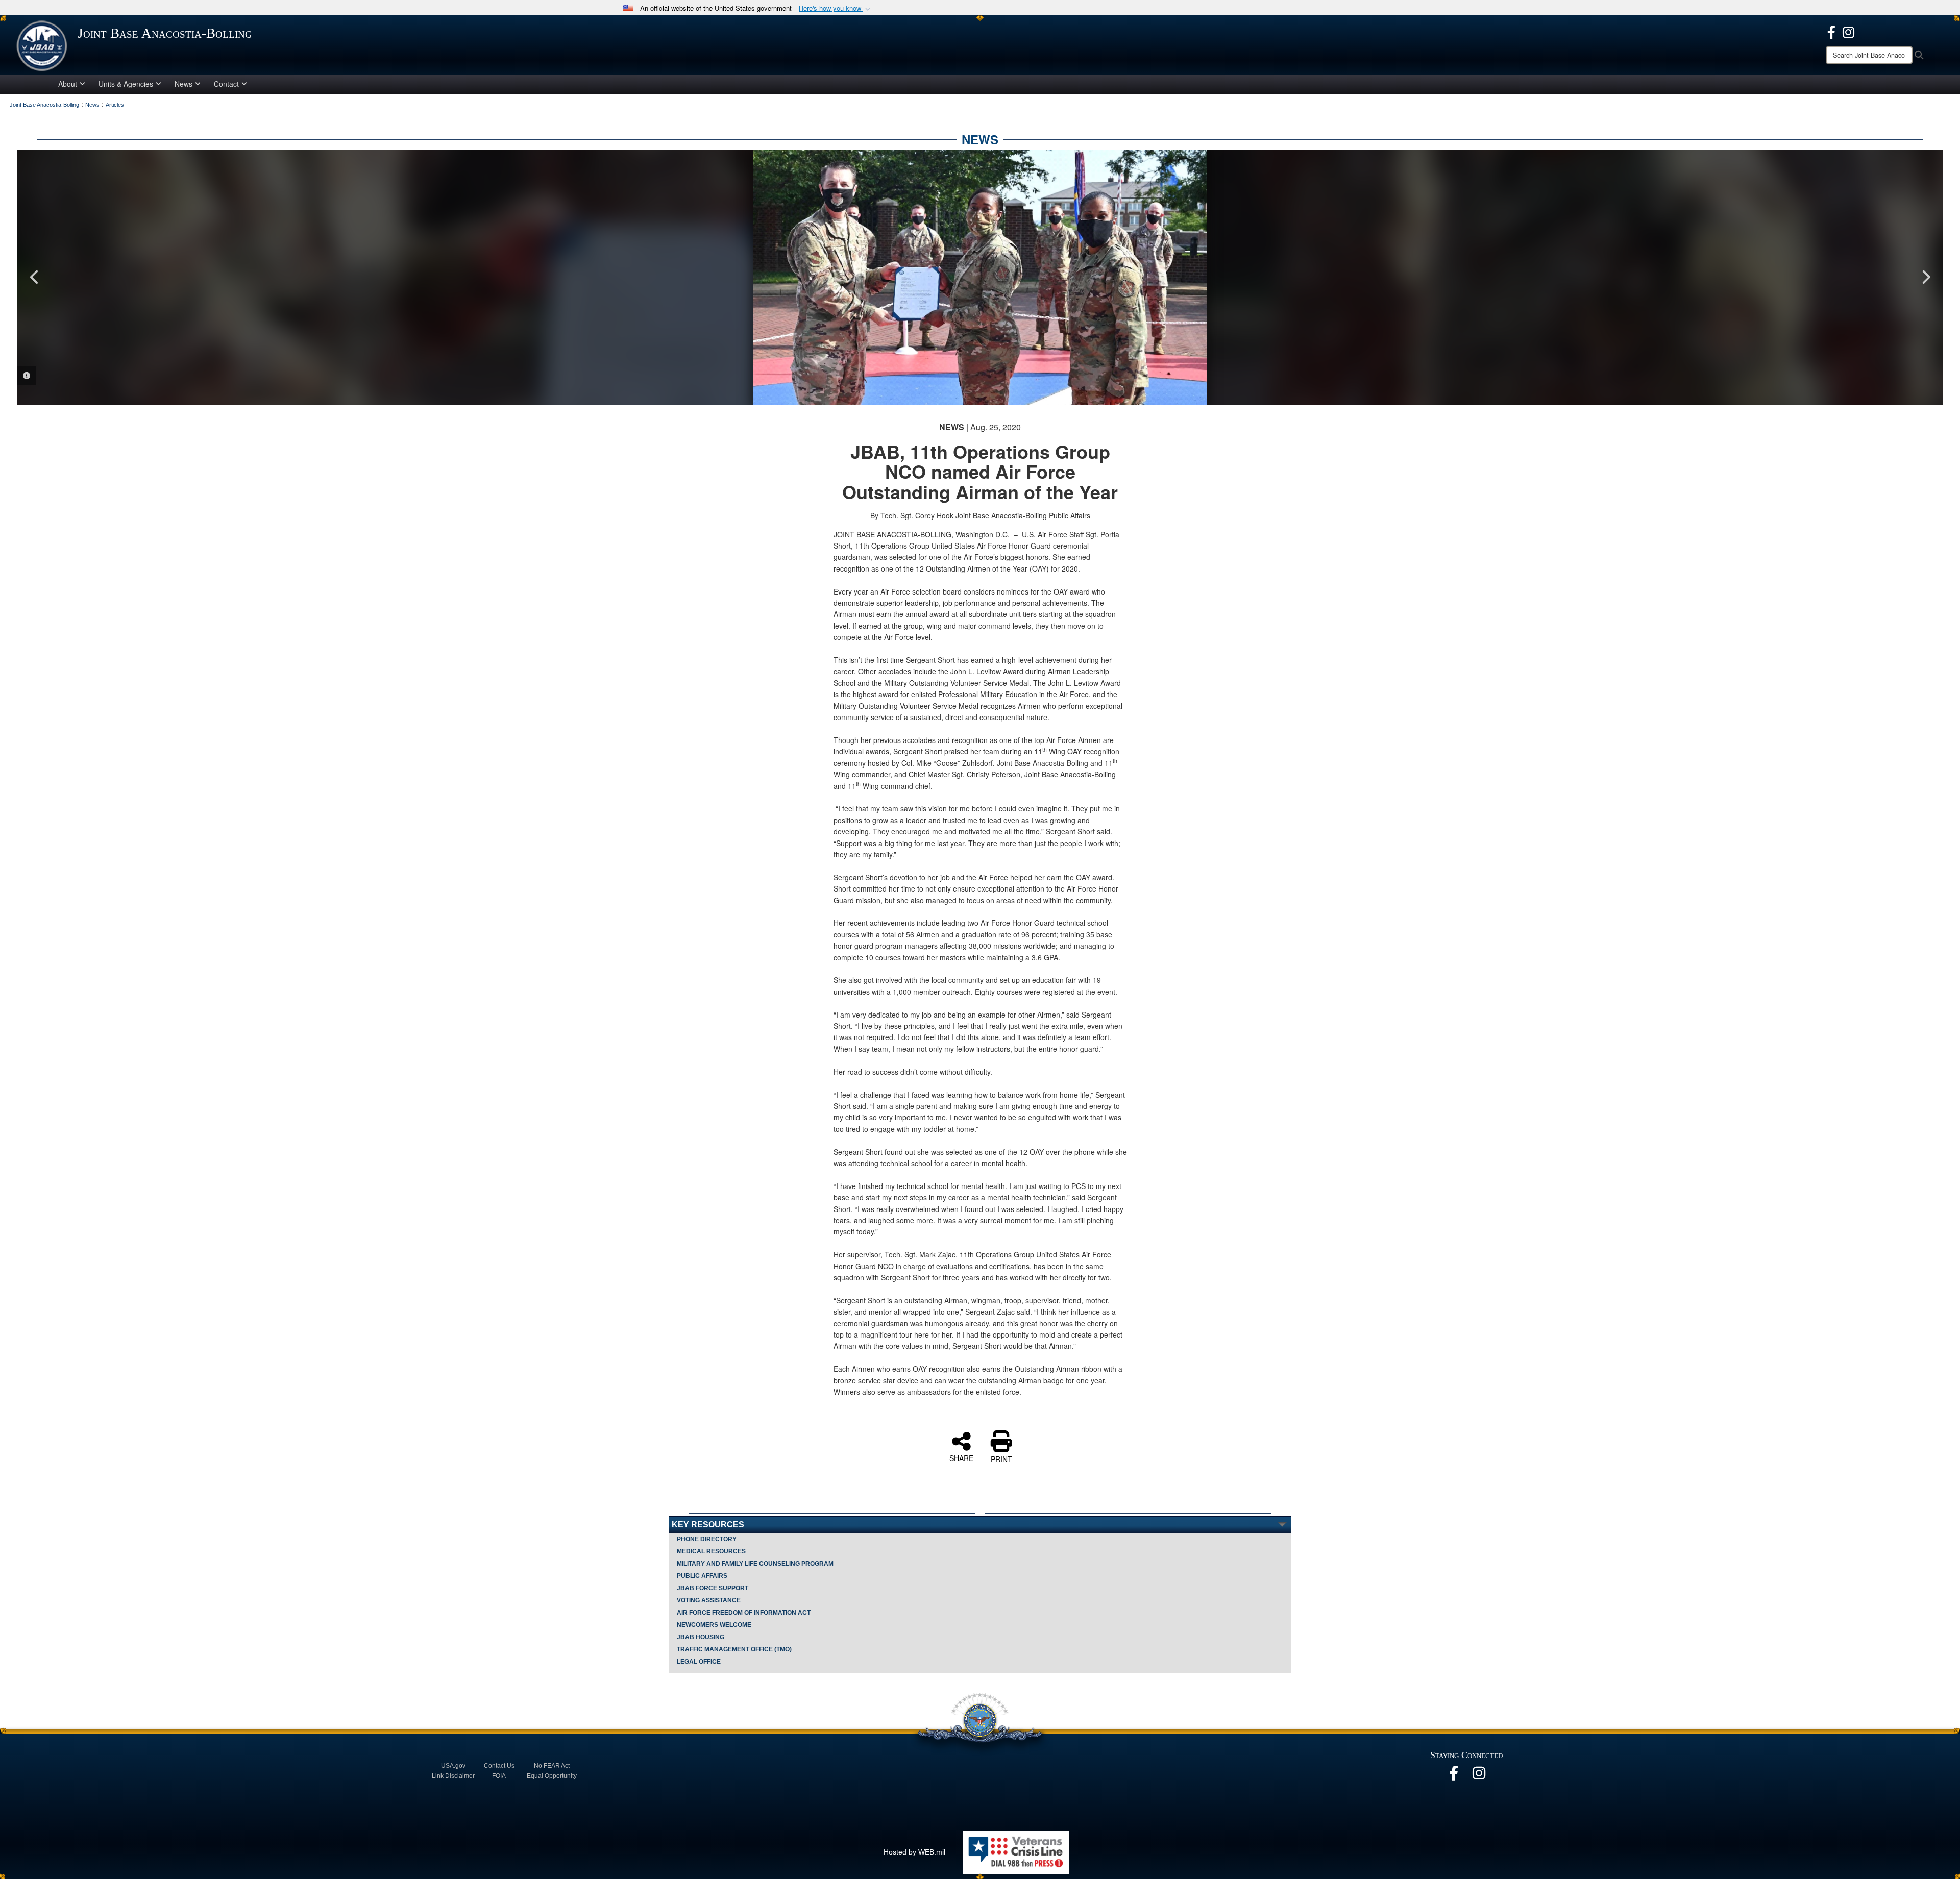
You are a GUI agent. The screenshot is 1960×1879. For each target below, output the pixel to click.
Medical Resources (711, 1551)
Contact (226, 84)
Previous (35, 277)
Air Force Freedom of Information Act (744, 1613)
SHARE (961, 1457)
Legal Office (699, 1662)
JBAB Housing (701, 1637)
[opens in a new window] (1831, 31)
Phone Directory (707, 1539)
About (68, 84)
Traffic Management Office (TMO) (734, 1649)
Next (1925, 277)
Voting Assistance (709, 1600)
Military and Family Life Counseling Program (755, 1564)
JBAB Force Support (713, 1588)
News (183, 84)
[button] (836, 8)
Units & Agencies (126, 84)
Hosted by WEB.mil (914, 1852)
